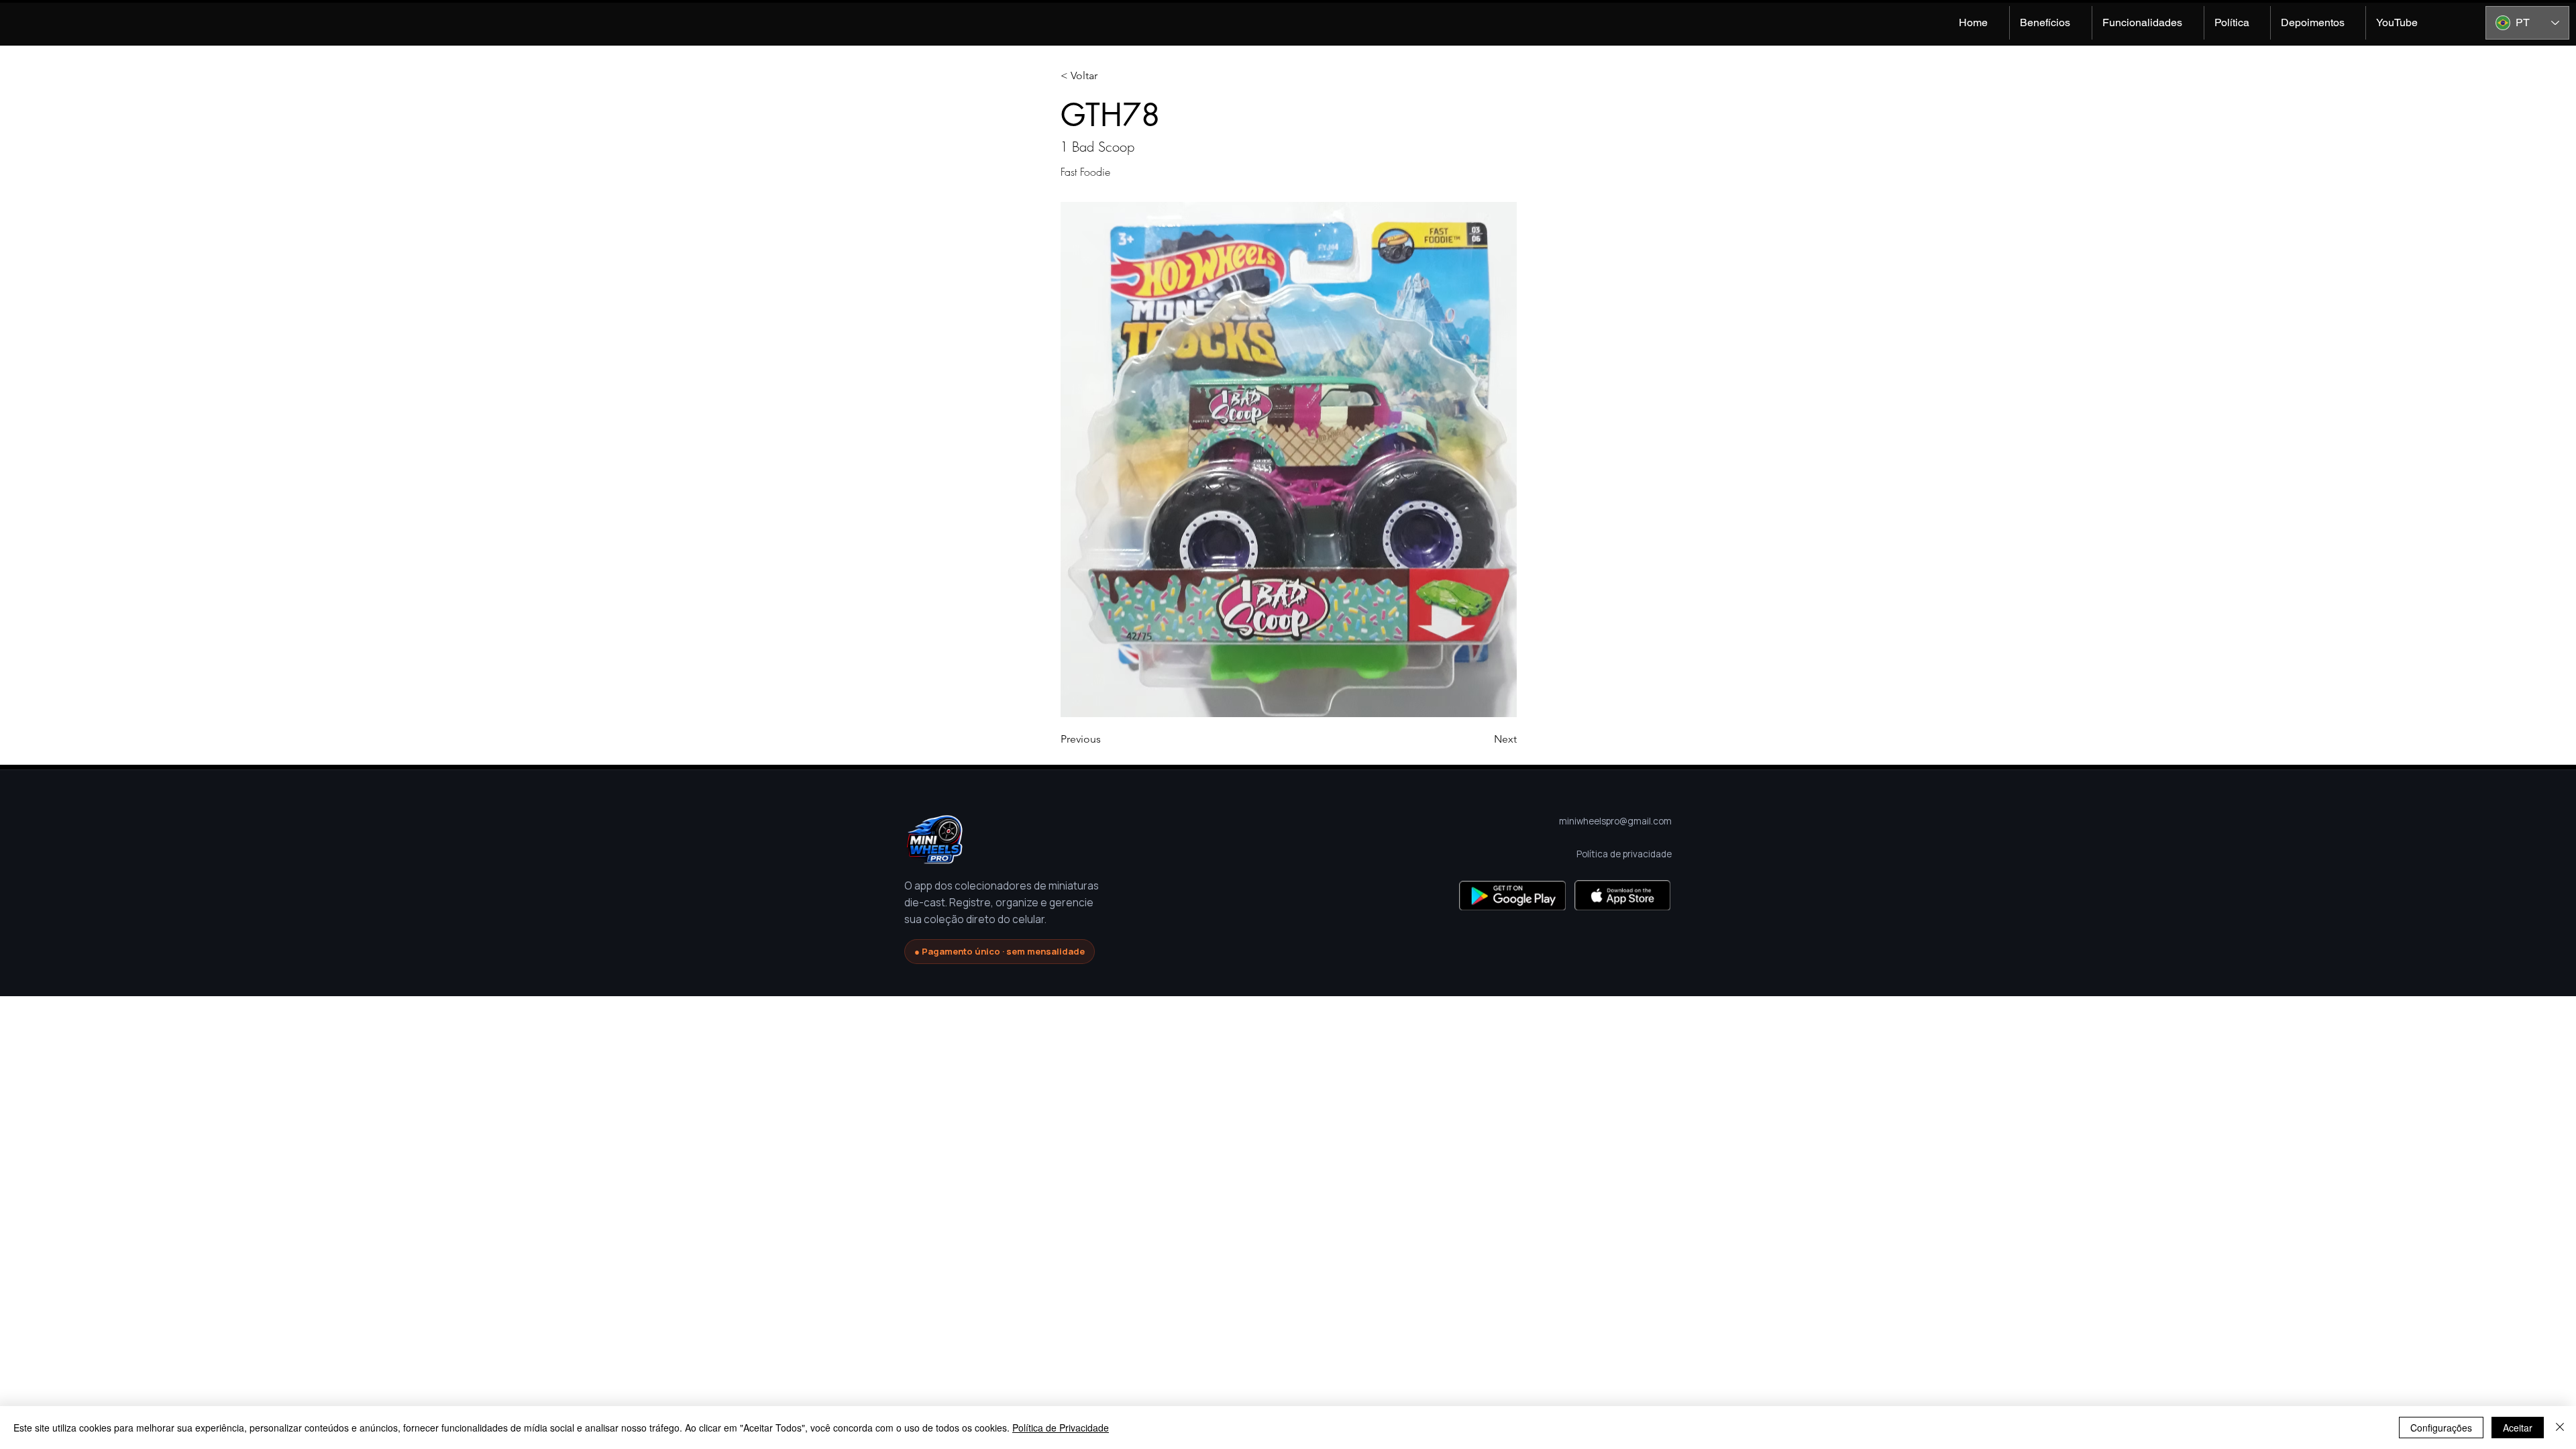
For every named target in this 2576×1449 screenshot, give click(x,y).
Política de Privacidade (1061, 1428)
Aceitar (2518, 1428)
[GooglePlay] (1512, 895)
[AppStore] (1622, 895)
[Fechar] (2560, 1428)
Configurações (2441, 1428)
